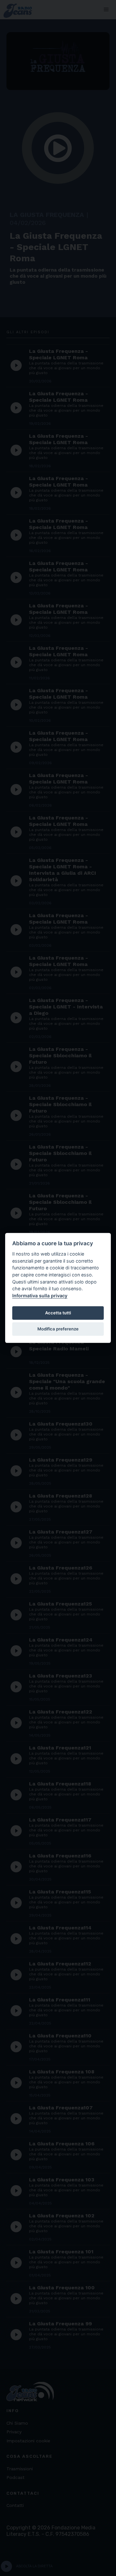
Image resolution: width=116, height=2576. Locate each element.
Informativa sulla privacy (40, 1296)
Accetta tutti (58, 1313)
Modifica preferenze (58, 1329)
